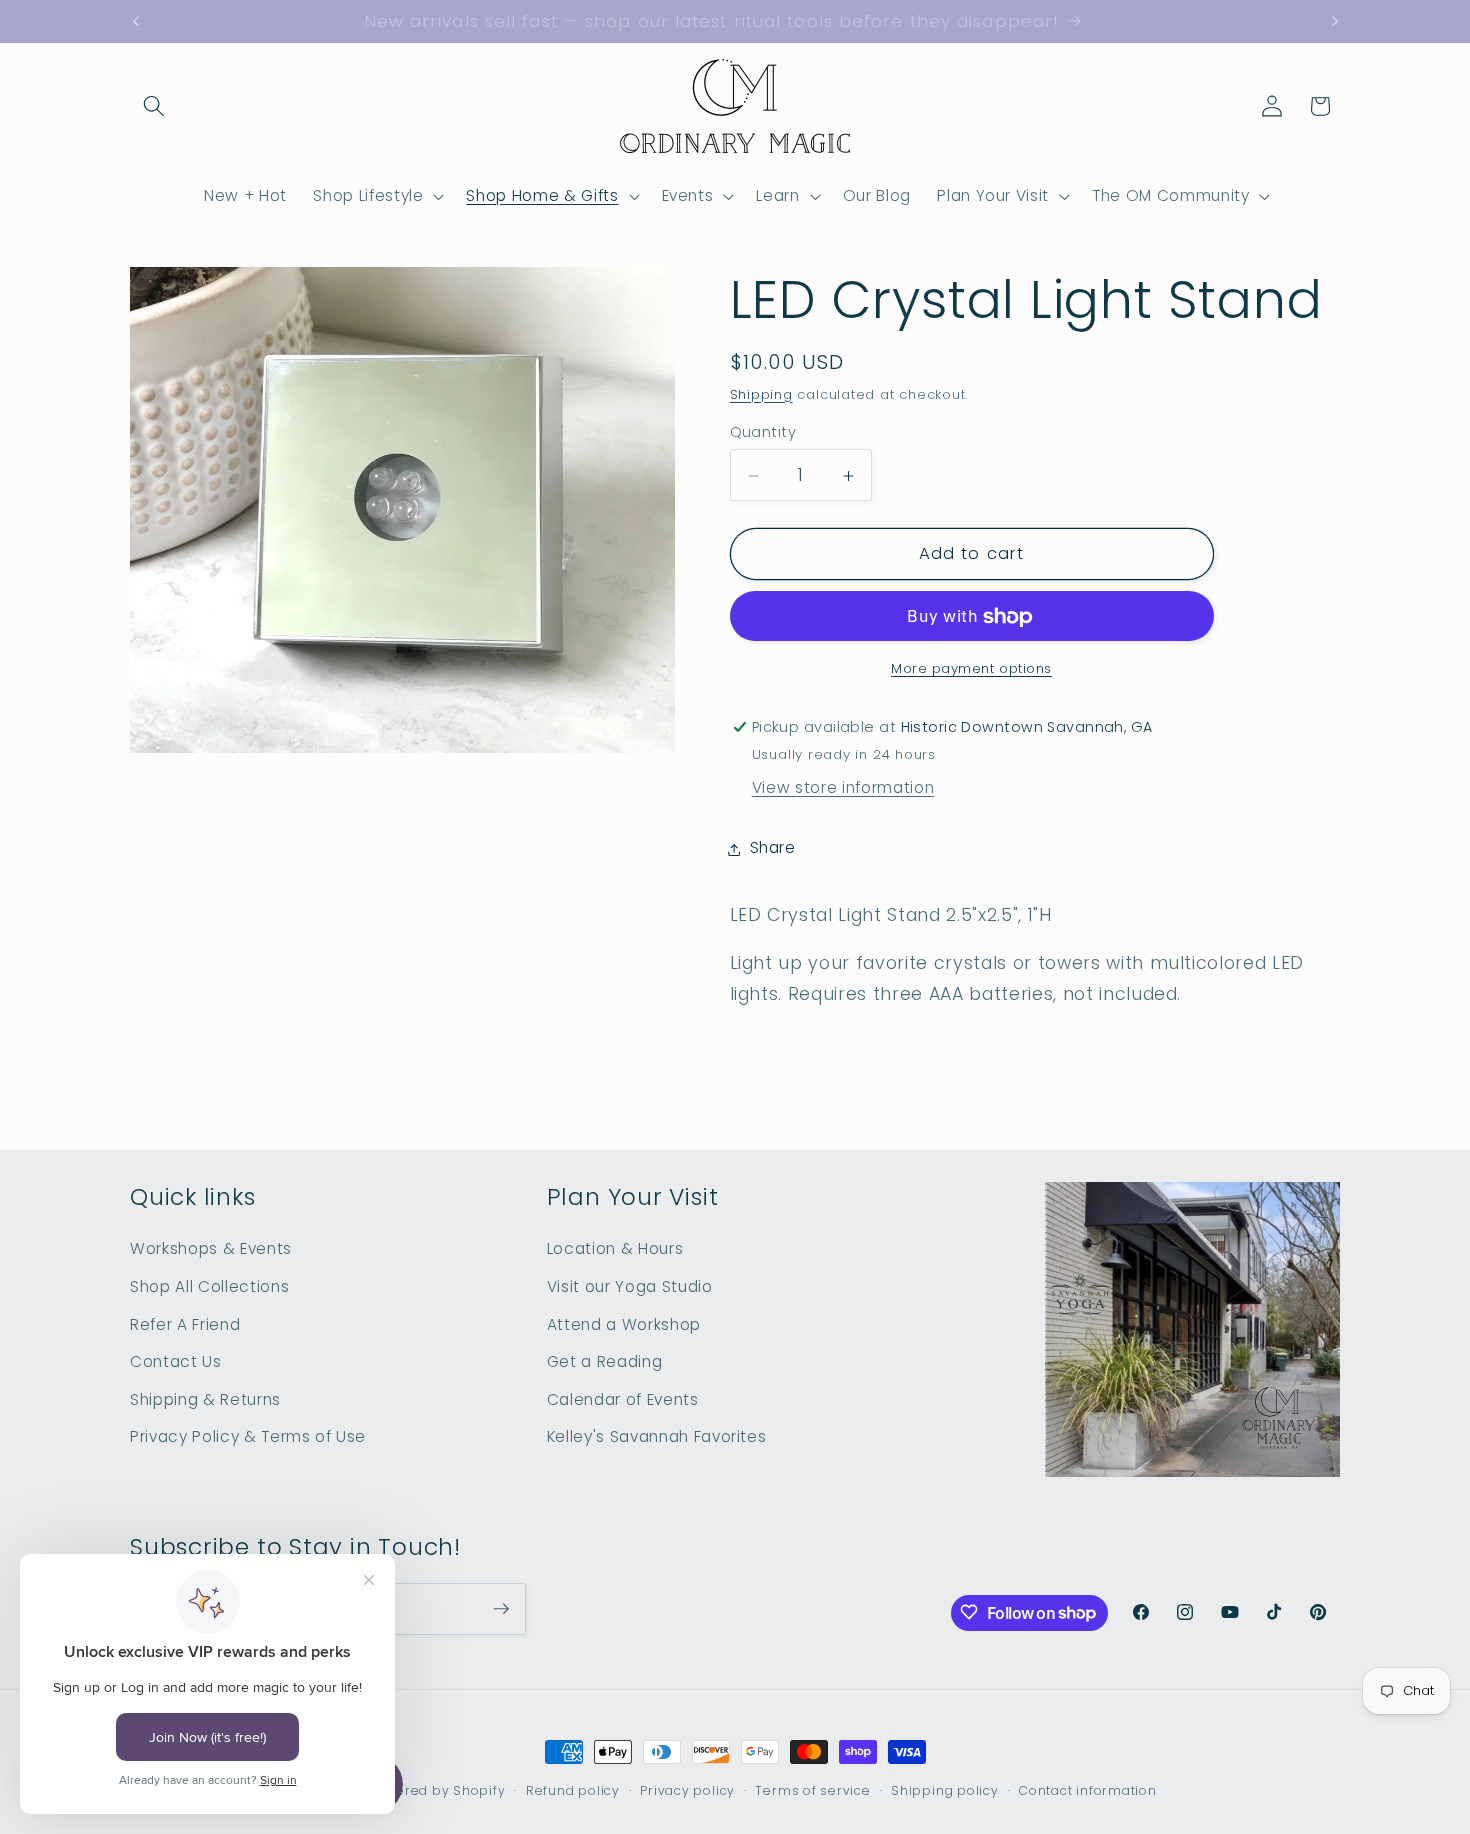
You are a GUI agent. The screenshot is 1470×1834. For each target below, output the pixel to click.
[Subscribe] (501, 1609)
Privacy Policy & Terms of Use (248, 1436)
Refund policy (573, 1790)
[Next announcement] (1335, 22)
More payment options (971, 668)
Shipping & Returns (205, 1398)
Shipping (761, 394)
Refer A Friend (185, 1323)
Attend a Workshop (624, 1323)
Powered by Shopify (437, 1790)
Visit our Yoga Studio (630, 1286)
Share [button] (773, 848)
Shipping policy (945, 1790)
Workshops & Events (211, 1248)
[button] (154, 106)
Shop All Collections (209, 1286)
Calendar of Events (623, 1398)
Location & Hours (615, 1248)
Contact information (1088, 1790)
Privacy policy (687, 1790)
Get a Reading (605, 1361)
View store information (843, 788)
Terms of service (812, 1790)
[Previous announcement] (136, 22)
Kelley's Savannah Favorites (657, 1436)
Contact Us (176, 1361)
